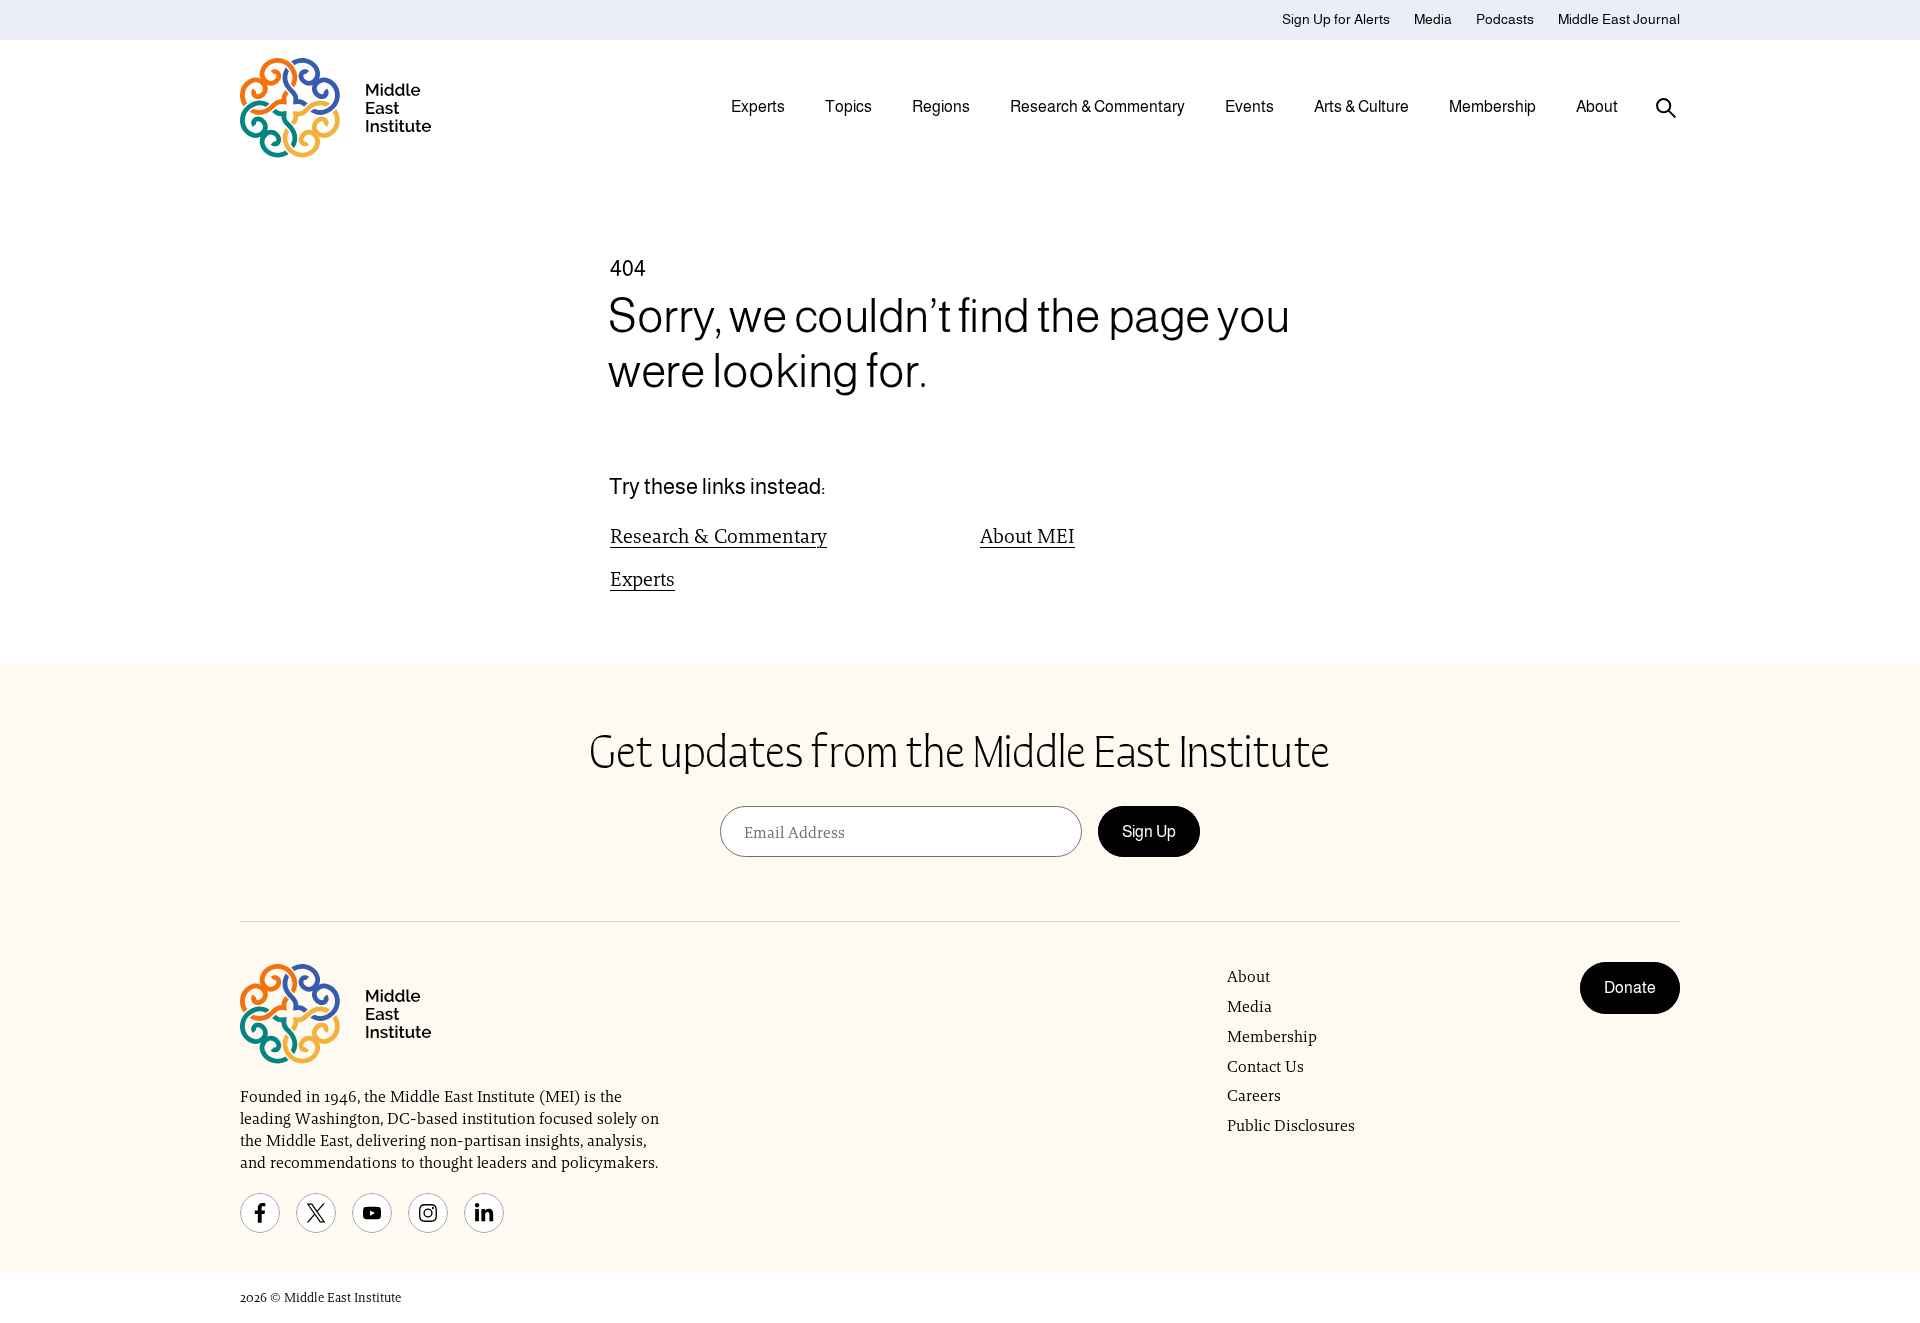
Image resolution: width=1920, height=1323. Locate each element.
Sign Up (1149, 831)
